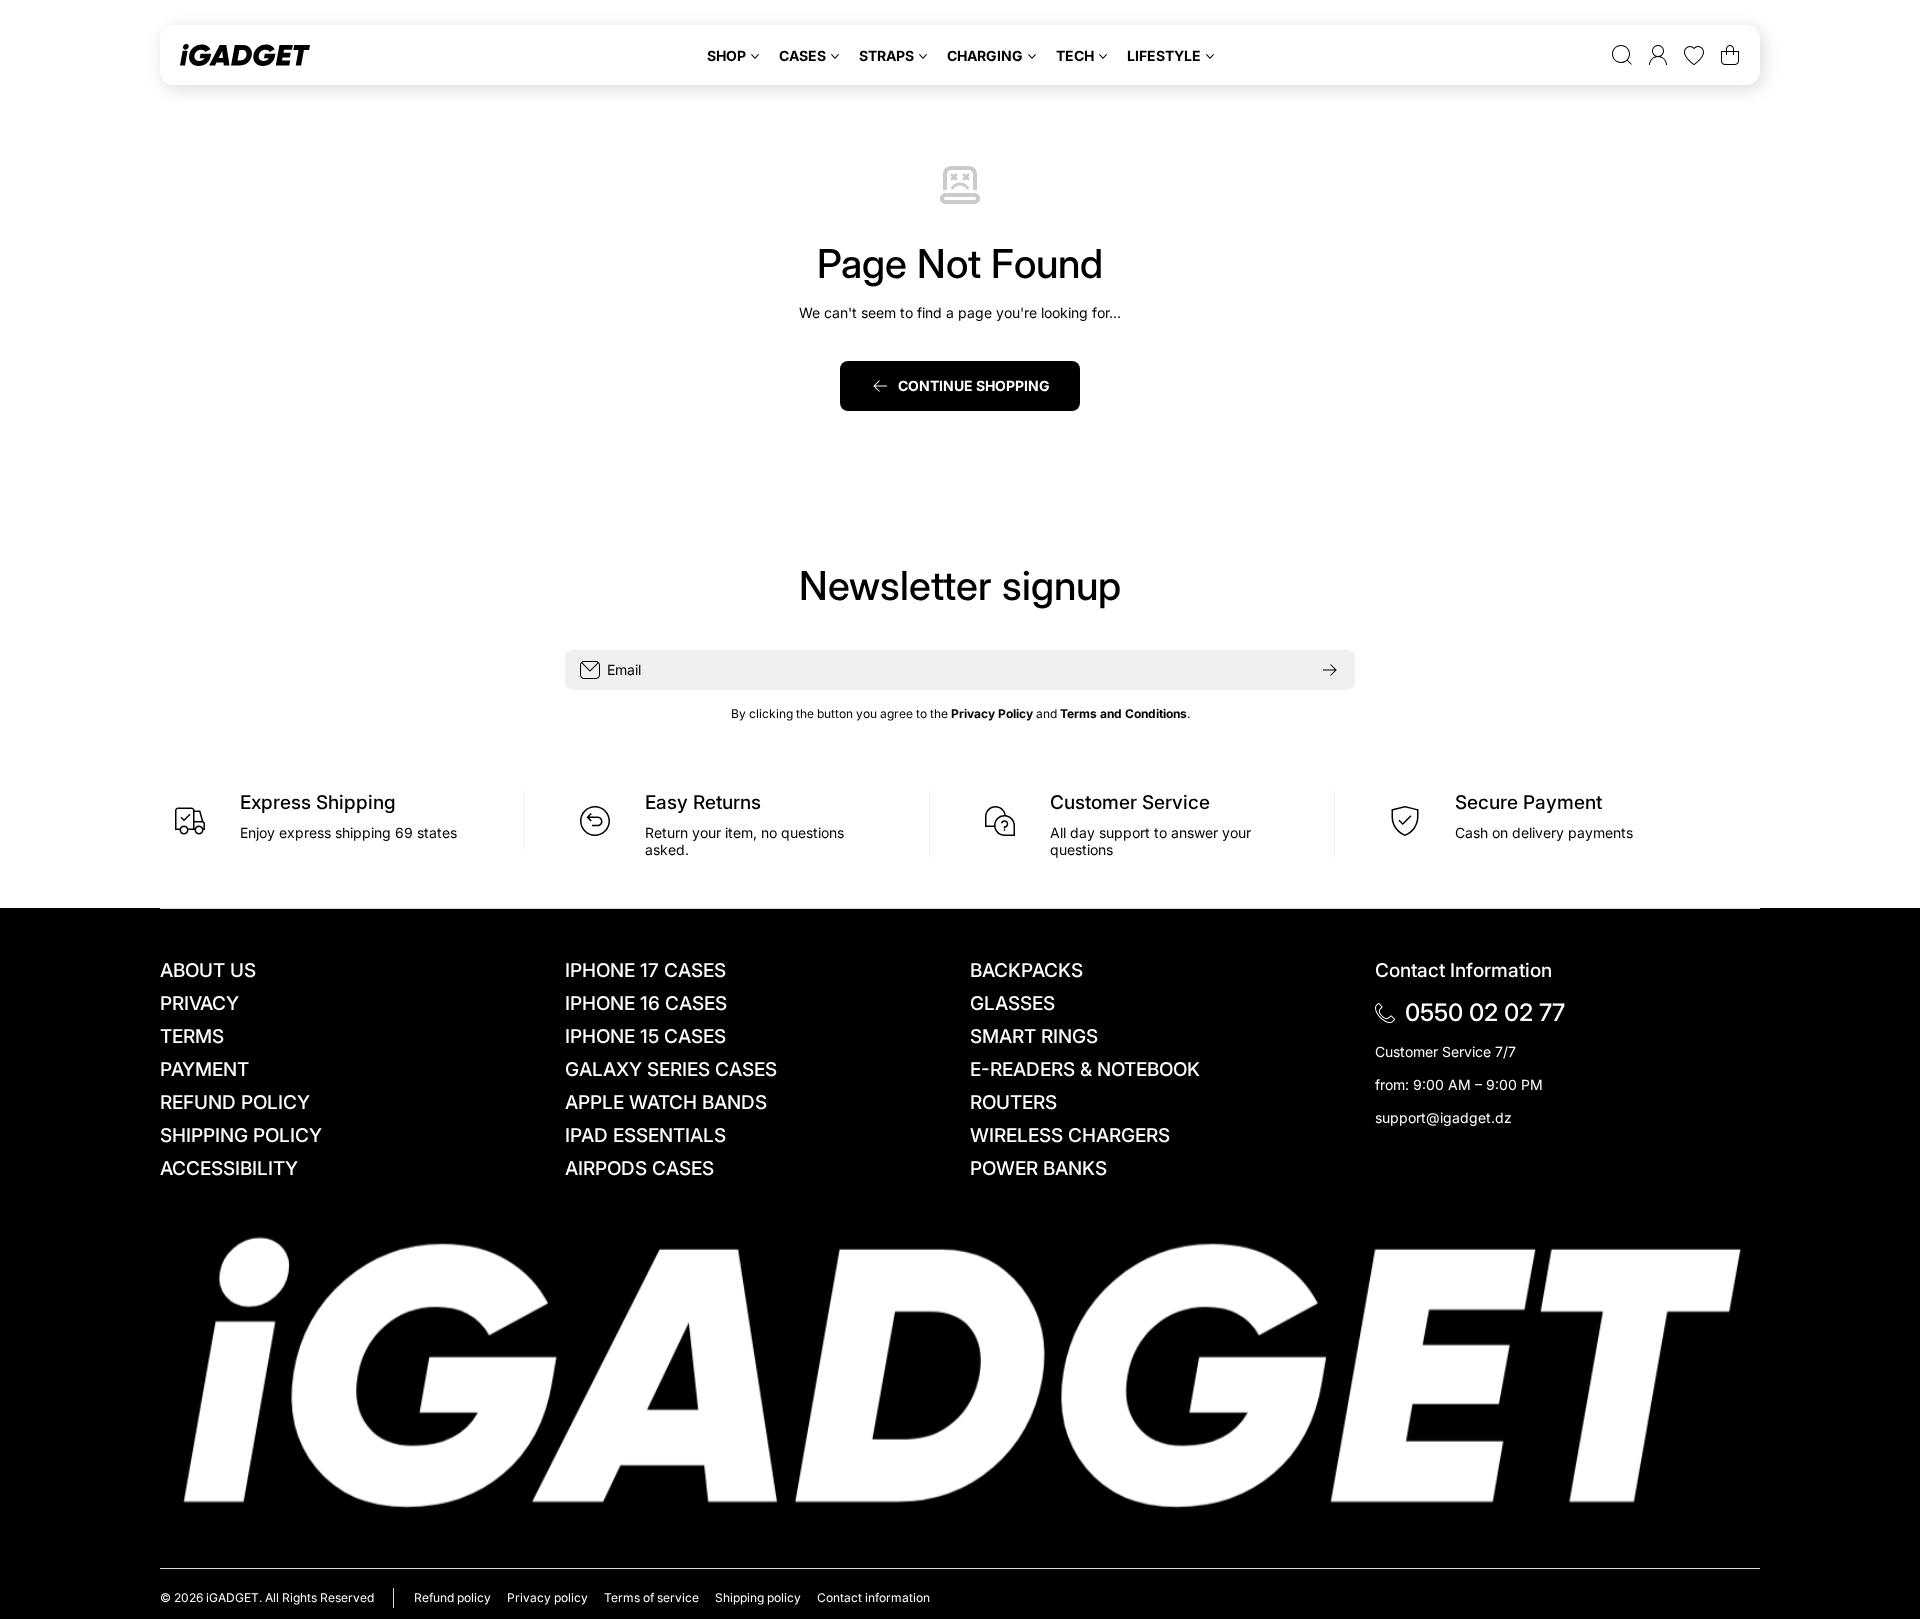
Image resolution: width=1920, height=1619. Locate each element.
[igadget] (245, 55)
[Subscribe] (1330, 670)
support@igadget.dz (1443, 1117)
